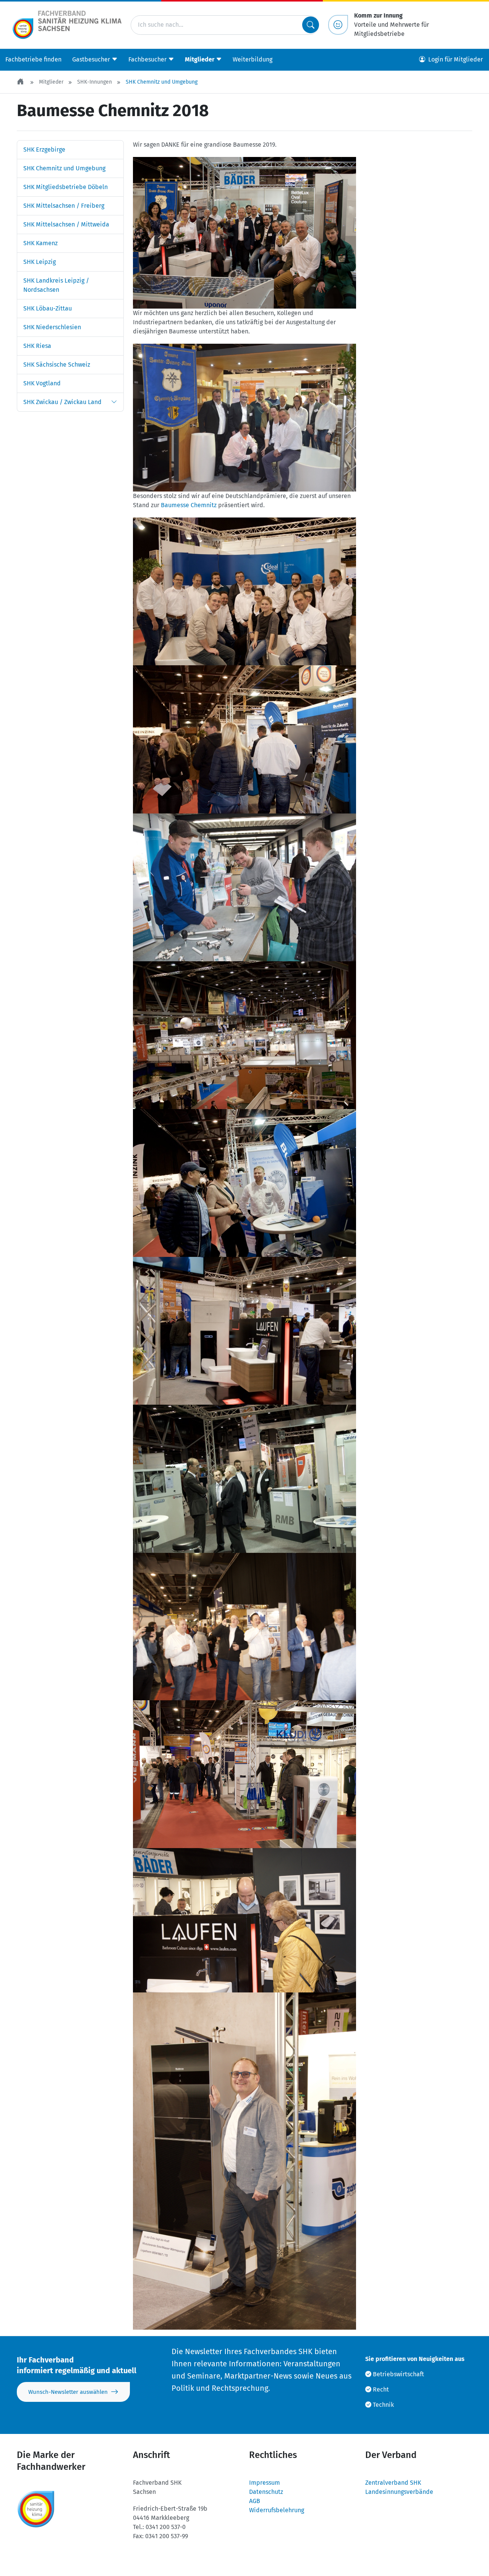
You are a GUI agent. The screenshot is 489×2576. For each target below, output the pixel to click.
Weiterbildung (253, 59)
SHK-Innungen (95, 82)
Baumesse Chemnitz (189, 505)
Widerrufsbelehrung (277, 2510)
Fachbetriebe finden (33, 59)
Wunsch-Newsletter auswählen (68, 2392)
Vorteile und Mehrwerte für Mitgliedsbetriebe (392, 25)
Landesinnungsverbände (399, 2492)
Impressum (265, 2483)
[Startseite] (21, 82)
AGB (255, 2501)
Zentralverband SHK (393, 2483)
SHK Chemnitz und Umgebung (162, 82)
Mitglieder (51, 82)
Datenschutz (266, 2492)
